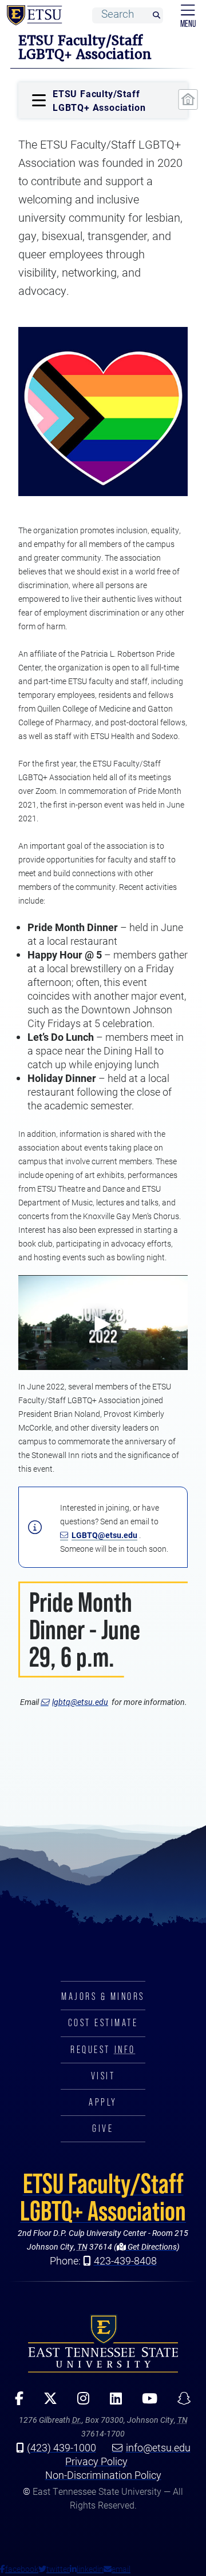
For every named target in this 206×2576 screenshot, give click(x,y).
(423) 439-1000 (62, 2447)
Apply (103, 2102)
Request (103, 2050)
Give (103, 2128)
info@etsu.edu (158, 2447)
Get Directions (151, 2246)
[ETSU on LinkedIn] (112, 2402)
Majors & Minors (103, 1996)
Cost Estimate (103, 2023)
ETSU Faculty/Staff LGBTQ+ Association (103, 2197)
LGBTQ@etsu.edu (104, 1535)
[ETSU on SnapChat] (180, 2402)
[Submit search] (156, 16)
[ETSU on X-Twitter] (47, 2402)
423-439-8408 (125, 2261)
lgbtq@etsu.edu (80, 1702)
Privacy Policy (96, 2461)
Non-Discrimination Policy (103, 2475)
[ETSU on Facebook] (15, 2402)
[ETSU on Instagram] (80, 2402)
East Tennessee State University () (32, 15)
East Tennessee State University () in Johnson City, (103, 2343)
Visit (103, 2076)
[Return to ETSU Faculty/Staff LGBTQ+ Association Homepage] (188, 99)
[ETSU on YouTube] (145, 2402)
